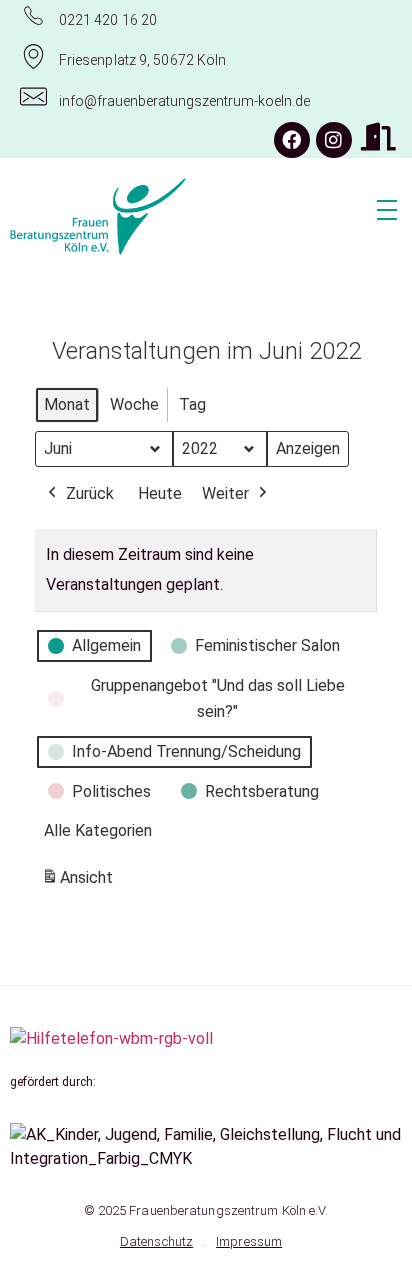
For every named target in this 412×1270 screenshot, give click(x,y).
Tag (192, 404)
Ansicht (80, 883)
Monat (67, 404)
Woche (134, 404)
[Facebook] (292, 140)
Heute (160, 493)
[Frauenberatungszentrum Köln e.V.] (159, 217)
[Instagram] (334, 140)
